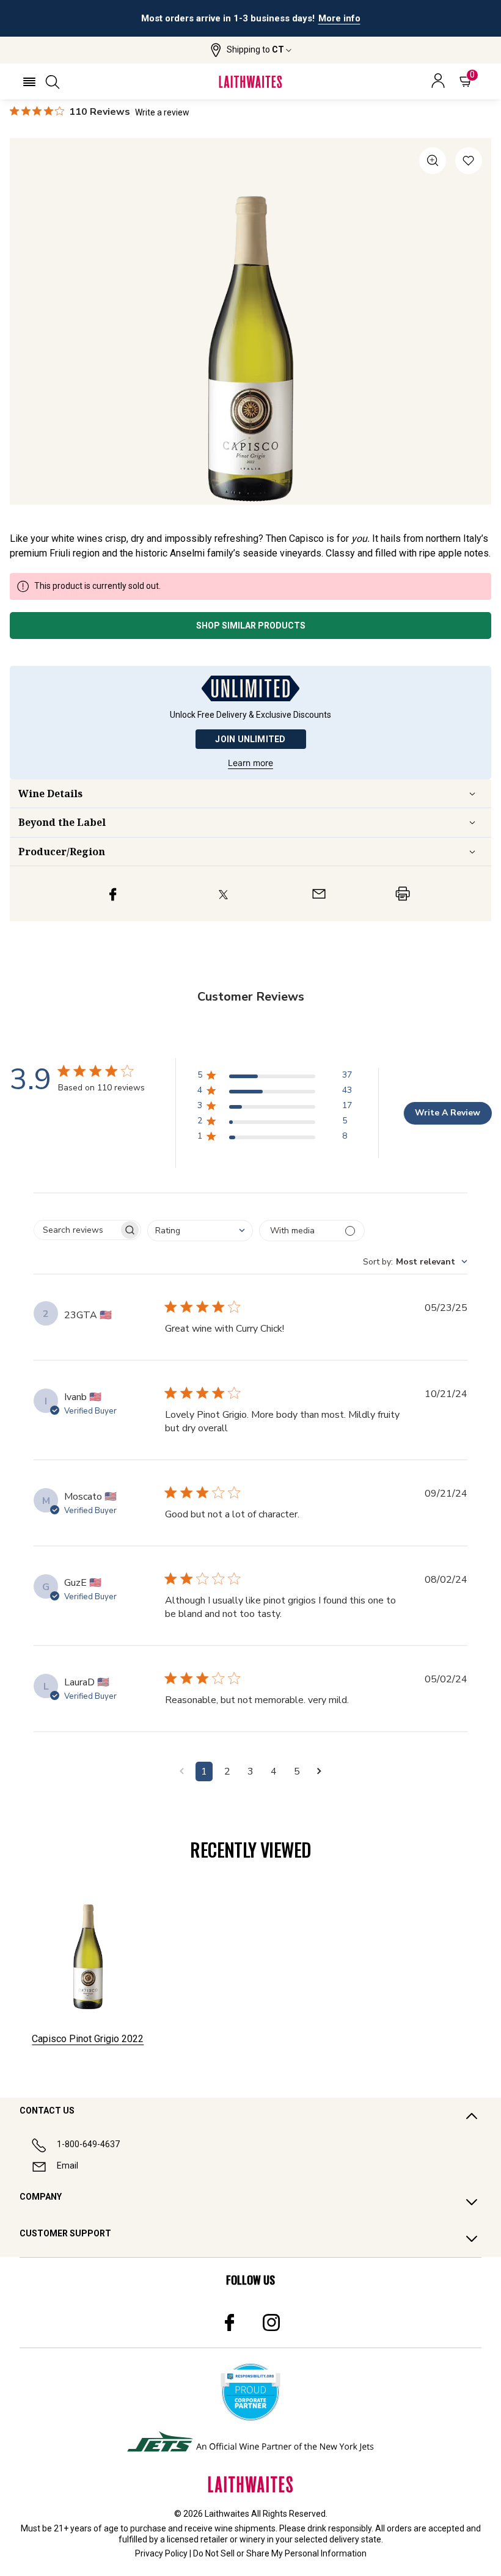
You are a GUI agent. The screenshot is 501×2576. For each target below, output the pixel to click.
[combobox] (200, 1231)
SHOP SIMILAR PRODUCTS (251, 626)
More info (339, 18)
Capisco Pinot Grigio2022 (88, 2039)
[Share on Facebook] (113, 894)
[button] (251, 50)
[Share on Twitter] (223, 894)
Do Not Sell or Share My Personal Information (280, 2553)
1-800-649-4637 (88, 2144)
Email (68, 2166)
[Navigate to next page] (319, 1771)
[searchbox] (76, 1230)
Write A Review (448, 1113)
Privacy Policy (161, 2553)
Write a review (162, 112)
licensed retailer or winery (216, 2539)
